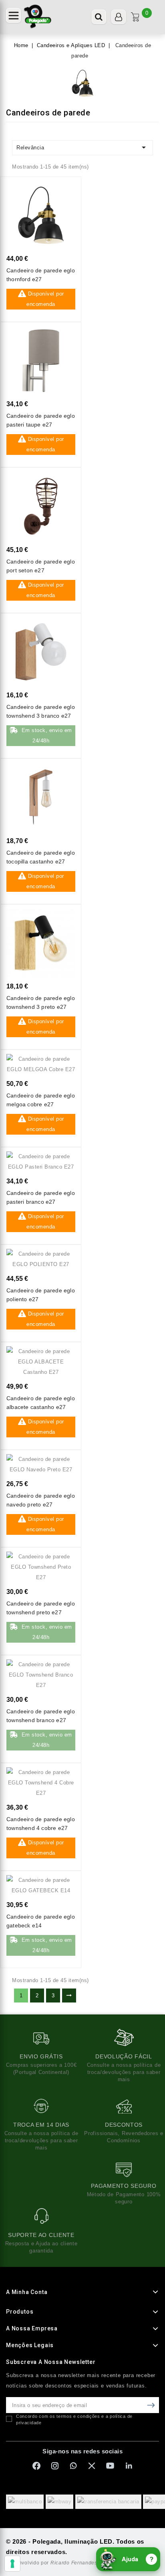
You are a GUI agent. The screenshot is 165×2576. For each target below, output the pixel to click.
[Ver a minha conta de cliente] (119, 17)
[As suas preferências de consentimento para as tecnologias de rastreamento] (12, 2564)
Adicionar (62, 192)
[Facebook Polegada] (36, 2466)
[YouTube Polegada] (110, 2466)
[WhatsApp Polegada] (73, 2466)
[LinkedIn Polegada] (129, 2466)
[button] (13, 15)
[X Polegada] (92, 2466)
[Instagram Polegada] (55, 2466)
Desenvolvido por (52, 2563)
